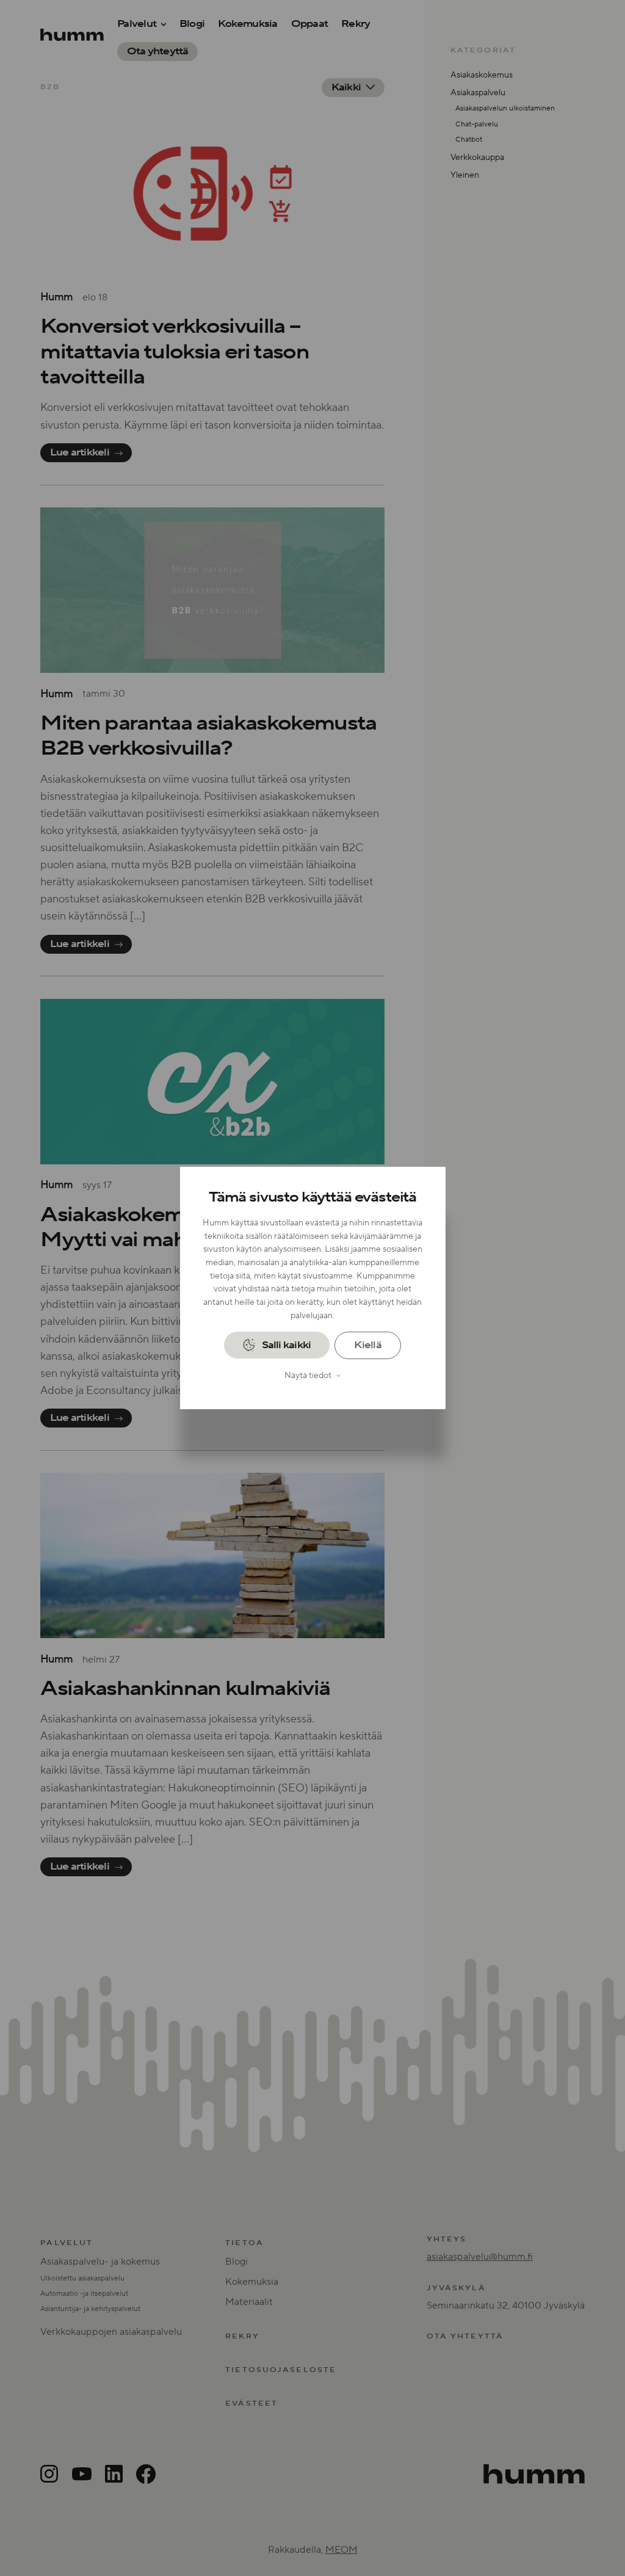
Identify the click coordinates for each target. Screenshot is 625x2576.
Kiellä (367, 1345)
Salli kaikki (287, 1345)
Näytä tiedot (308, 1375)
